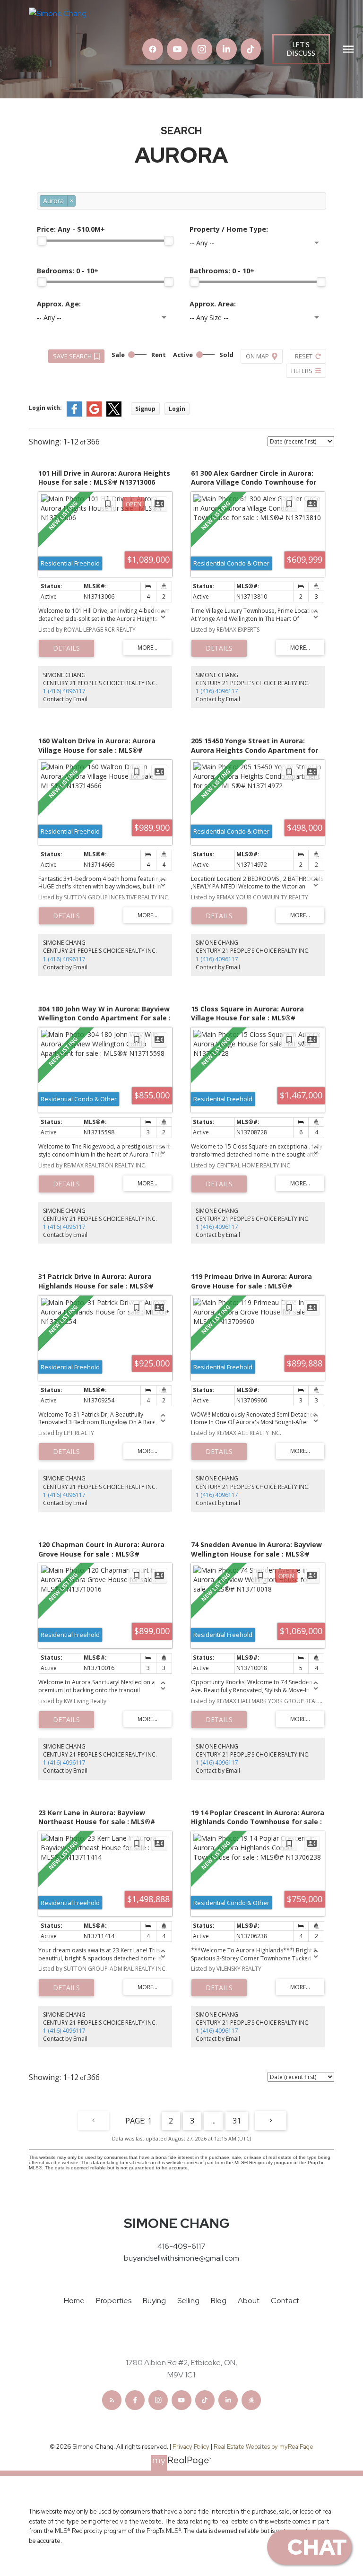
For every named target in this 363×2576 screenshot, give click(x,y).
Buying (154, 2301)
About (249, 2301)
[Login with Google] (94, 414)
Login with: (45, 408)
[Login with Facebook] (74, 414)
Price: (71, 229)
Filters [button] (302, 371)
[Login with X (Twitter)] (114, 414)
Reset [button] (304, 356)
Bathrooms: (222, 271)
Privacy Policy (191, 2447)
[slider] (42, 241)
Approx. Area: (213, 304)
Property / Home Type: (229, 229)
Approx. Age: (59, 304)
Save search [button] (72, 356)
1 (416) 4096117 (64, 691)
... (213, 2121)
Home (74, 2301)
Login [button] (177, 409)
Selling (188, 2301)
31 (237, 2121)
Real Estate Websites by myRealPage (264, 2447)
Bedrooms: (68, 271)
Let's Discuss (301, 49)
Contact (285, 2301)
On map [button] (257, 356)
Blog (219, 2301)
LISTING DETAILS (66, 648)
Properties (114, 2301)
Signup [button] (145, 409)
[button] (153, 49)
